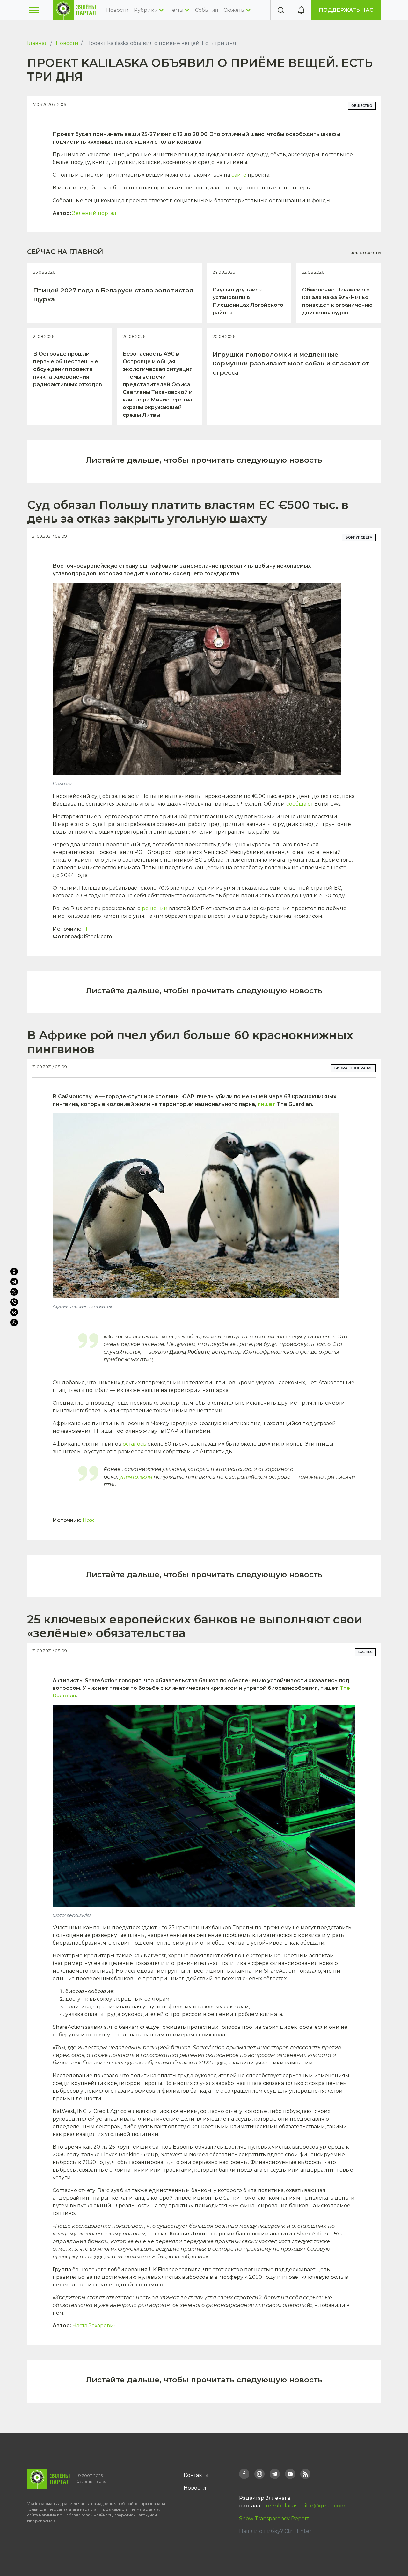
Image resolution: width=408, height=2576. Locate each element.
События (207, 10)
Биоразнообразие (353, 1068)
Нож (88, 1520)
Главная (37, 43)
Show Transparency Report (274, 2518)
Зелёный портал (94, 213)
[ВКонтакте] (14, 1312)
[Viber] (14, 1302)
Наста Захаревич (95, 2326)
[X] (14, 1292)
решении (155, 908)
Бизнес (365, 1652)
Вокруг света (359, 537)
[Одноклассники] (14, 1271)
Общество (362, 106)
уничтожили (136, 1477)
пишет (266, 1104)
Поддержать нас (346, 10)
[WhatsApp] (15, 1322)
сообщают (300, 804)
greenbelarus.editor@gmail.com (304, 2506)
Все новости (366, 253)
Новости (117, 10)
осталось (135, 1444)
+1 (85, 929)
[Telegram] (14, 1282)
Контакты (196, 2475)
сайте (239, 175)
